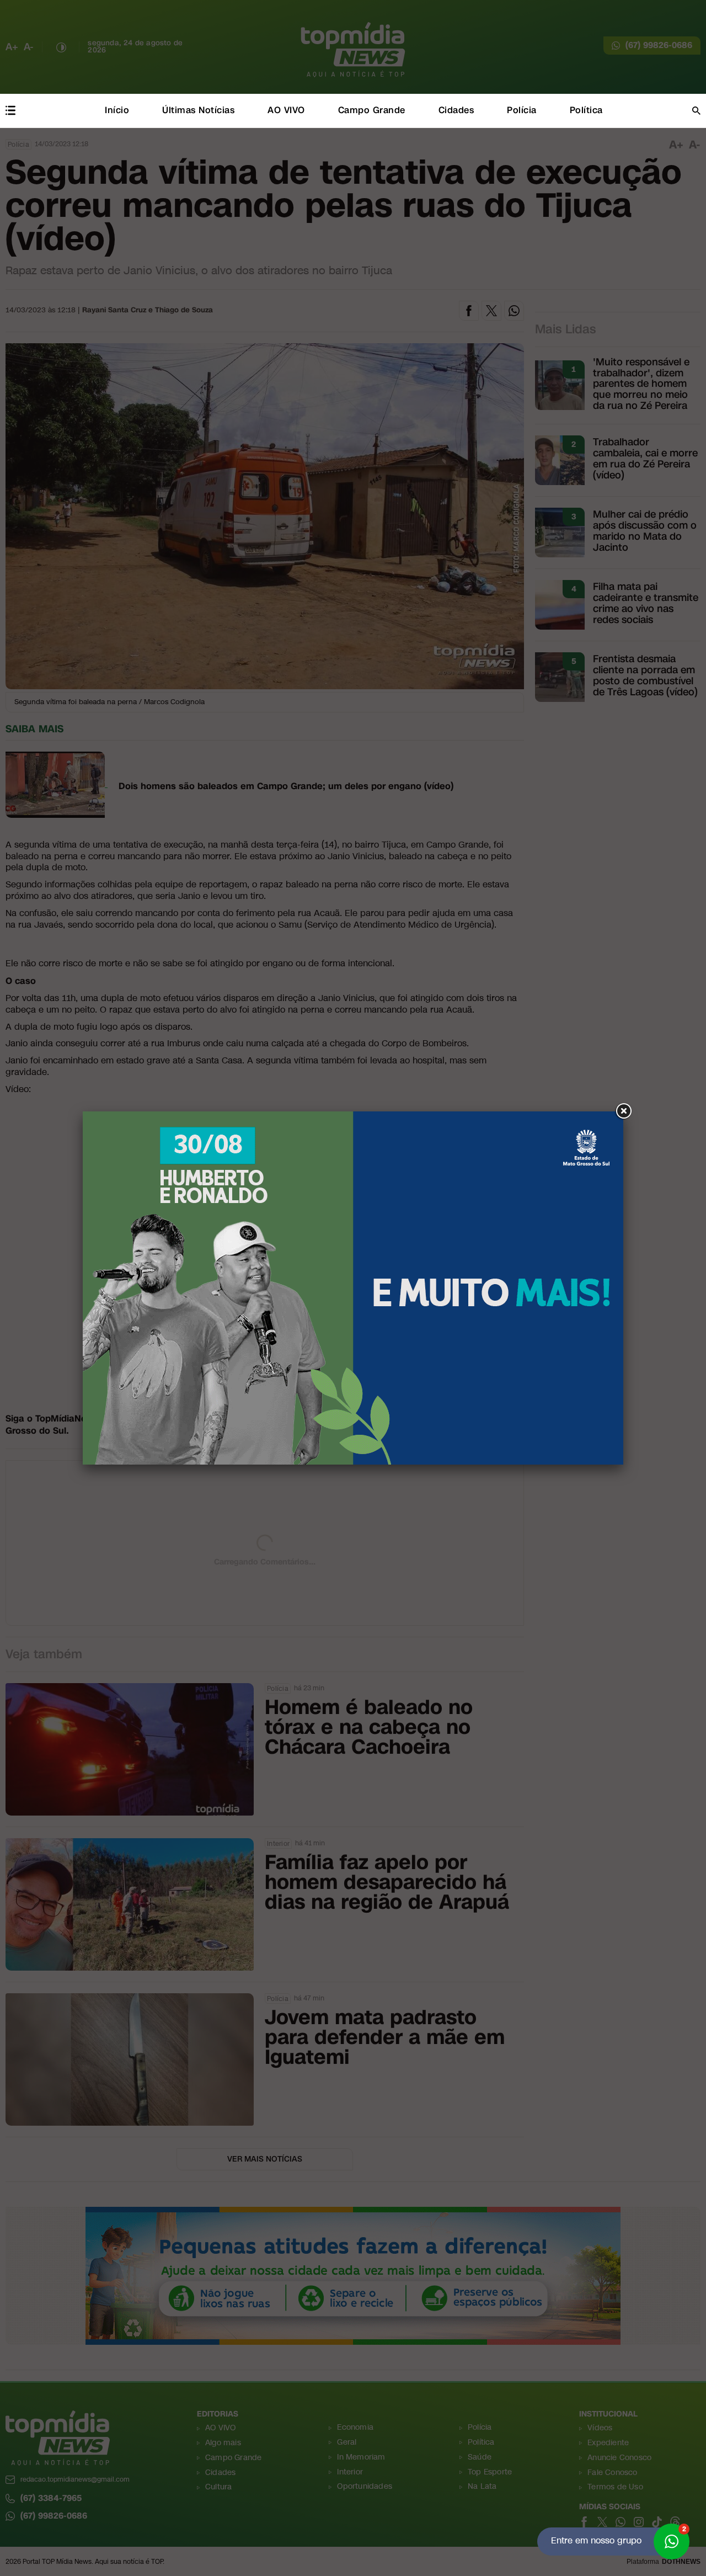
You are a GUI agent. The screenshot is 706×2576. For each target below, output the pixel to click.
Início (117, 110)
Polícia (522, 110)
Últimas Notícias (198, 110)
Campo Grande (372, 110)
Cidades (456, 110)
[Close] (623, 1111)
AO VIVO (286, 110)
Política (586, 110)
